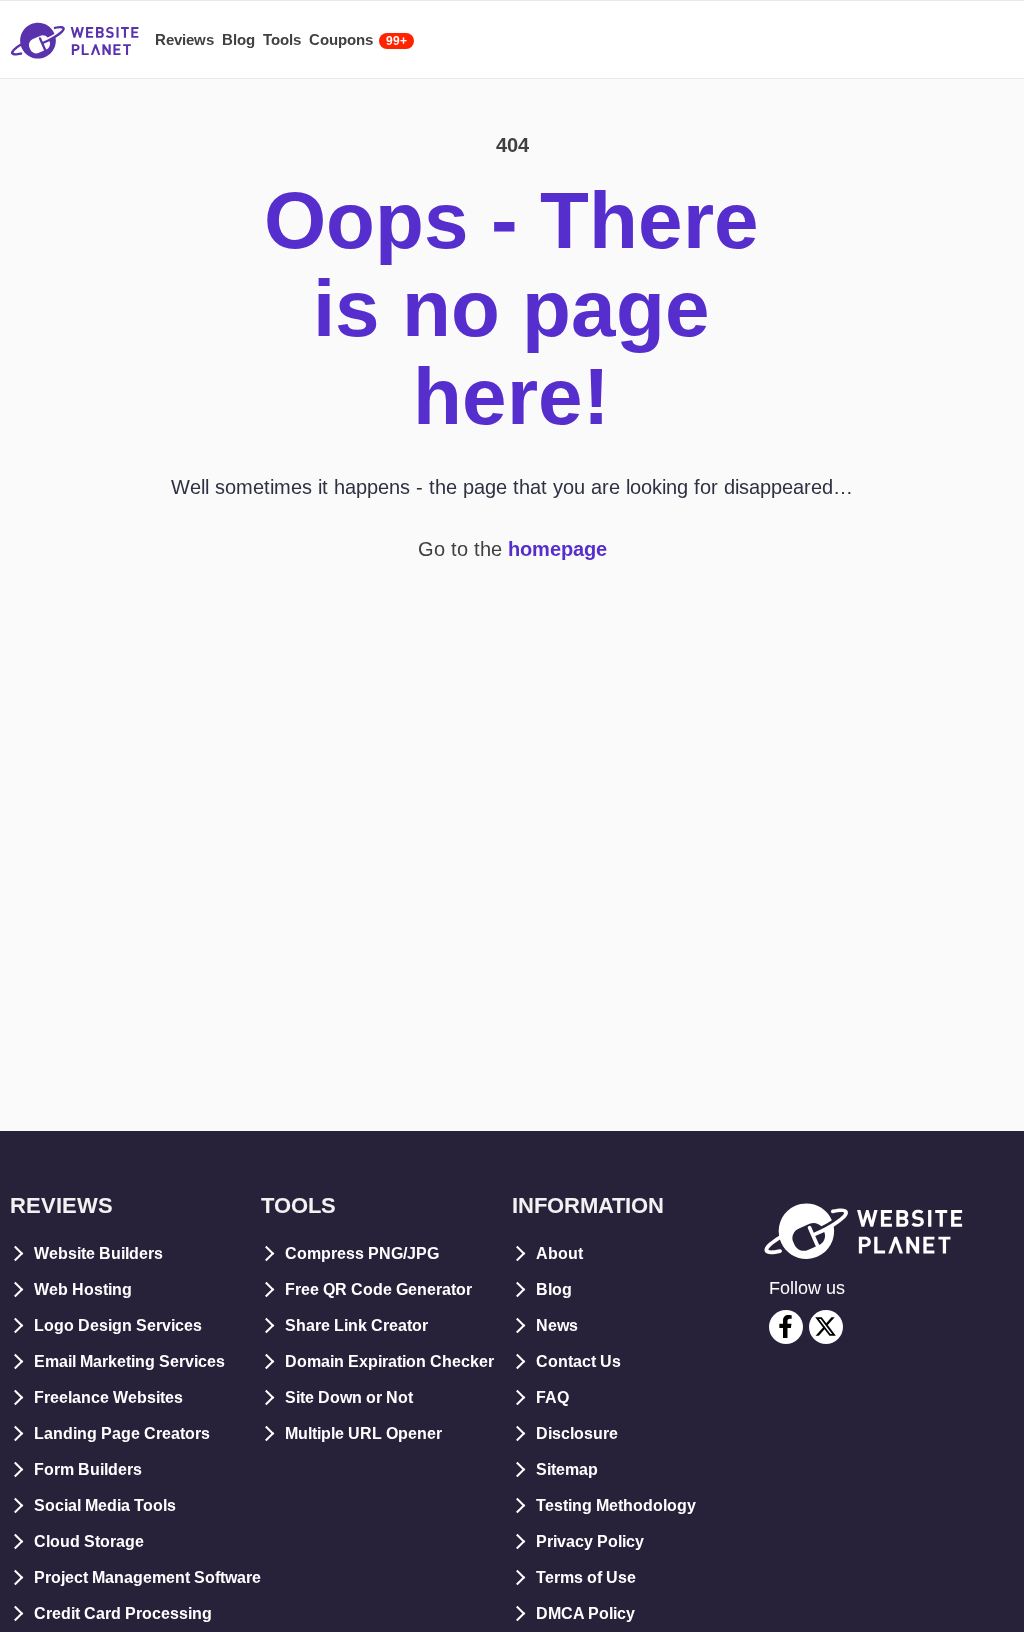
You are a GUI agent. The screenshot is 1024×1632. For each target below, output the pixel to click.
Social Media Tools (105, 1505)
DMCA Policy (585, 1613)
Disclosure (577, 1433)
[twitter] (826, 1327)
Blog (554, 1289)
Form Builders (88, 1469)
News (557, 1325)
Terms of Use (586, 1577)
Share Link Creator (356, 1325)
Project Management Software (147, 1577)
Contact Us (578, 1361)
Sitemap (567, 1469)
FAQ (552, 1397)
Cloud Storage (89, 1541)
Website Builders (98, 1253)
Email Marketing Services (129, 1361)
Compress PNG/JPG (362, 1253)
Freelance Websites (108, 1397)
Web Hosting (83, 1289)
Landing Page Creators (122, 1433)
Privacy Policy (590, 1541)
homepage (557, 549)
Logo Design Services (118, 1325)
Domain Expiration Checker (389, 1361)
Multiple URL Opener (363, 1433)
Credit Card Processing (123, 1613)
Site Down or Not (349, 1397)
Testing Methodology (616, 1505)
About (559, 1253)
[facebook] (786, 1327)
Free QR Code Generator (378, 1289)
